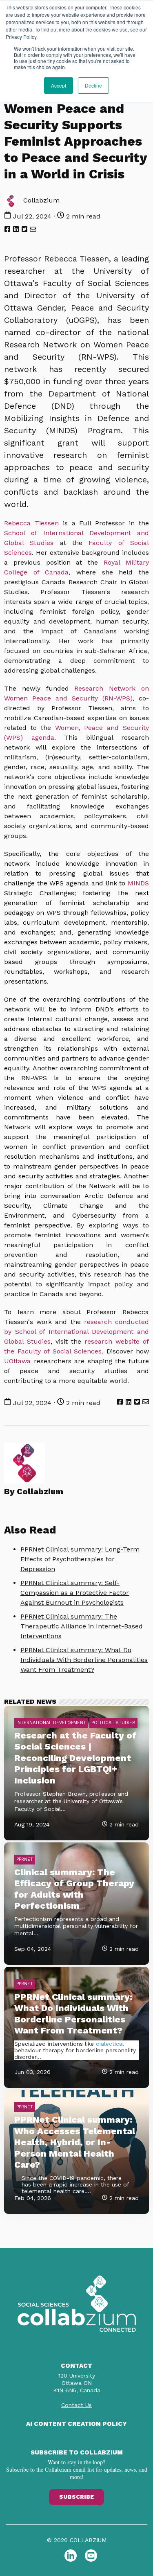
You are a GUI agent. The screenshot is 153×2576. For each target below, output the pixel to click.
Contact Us (76, 2405)
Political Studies (113, 1723)
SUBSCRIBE (76, 2497)
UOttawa (17, 1361)
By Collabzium (34, 1491)
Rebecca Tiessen (31, 523)
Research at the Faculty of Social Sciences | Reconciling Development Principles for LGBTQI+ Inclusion (75, 1758)
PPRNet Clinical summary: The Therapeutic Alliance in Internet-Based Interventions (82, 1626)
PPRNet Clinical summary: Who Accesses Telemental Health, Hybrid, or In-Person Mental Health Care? (75, 2142)
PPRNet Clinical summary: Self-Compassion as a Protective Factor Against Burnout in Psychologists (75, 1593)
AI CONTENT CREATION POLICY (76, 2424)
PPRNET (25, 1859)
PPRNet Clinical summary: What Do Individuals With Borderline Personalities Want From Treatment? (84, 1660)
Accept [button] (59, 85)
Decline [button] (93, 85)
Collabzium (40, 200)
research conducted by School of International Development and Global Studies (76, 1332)
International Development (51, 1723)
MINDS (138, 883)
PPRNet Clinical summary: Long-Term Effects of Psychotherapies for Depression (80, 1559)
